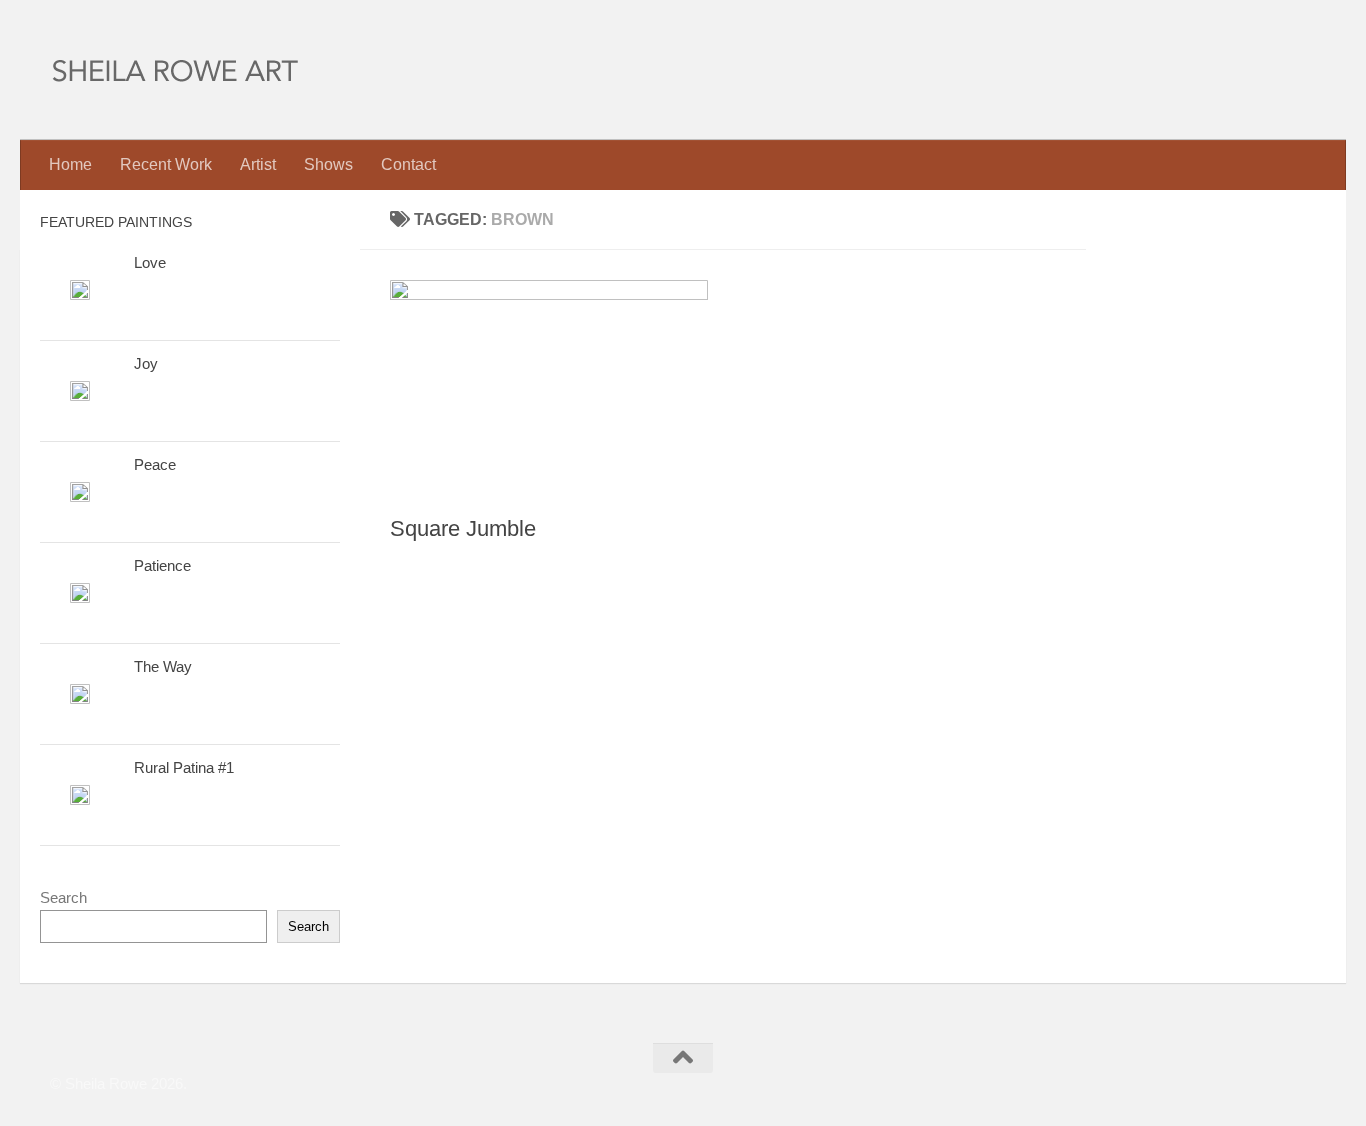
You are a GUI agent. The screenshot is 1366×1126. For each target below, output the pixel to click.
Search (63, 897)
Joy (146, 363)
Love (150, 262)
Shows (328, 164)
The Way (163, 666)
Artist (258, 164)
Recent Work (166, 164)
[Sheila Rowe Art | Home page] (175, 70)
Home (70, 164)
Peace (155, 464)
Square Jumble (463, 528)
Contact (408, 164)
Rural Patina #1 (184, 767)
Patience (162, 565)
